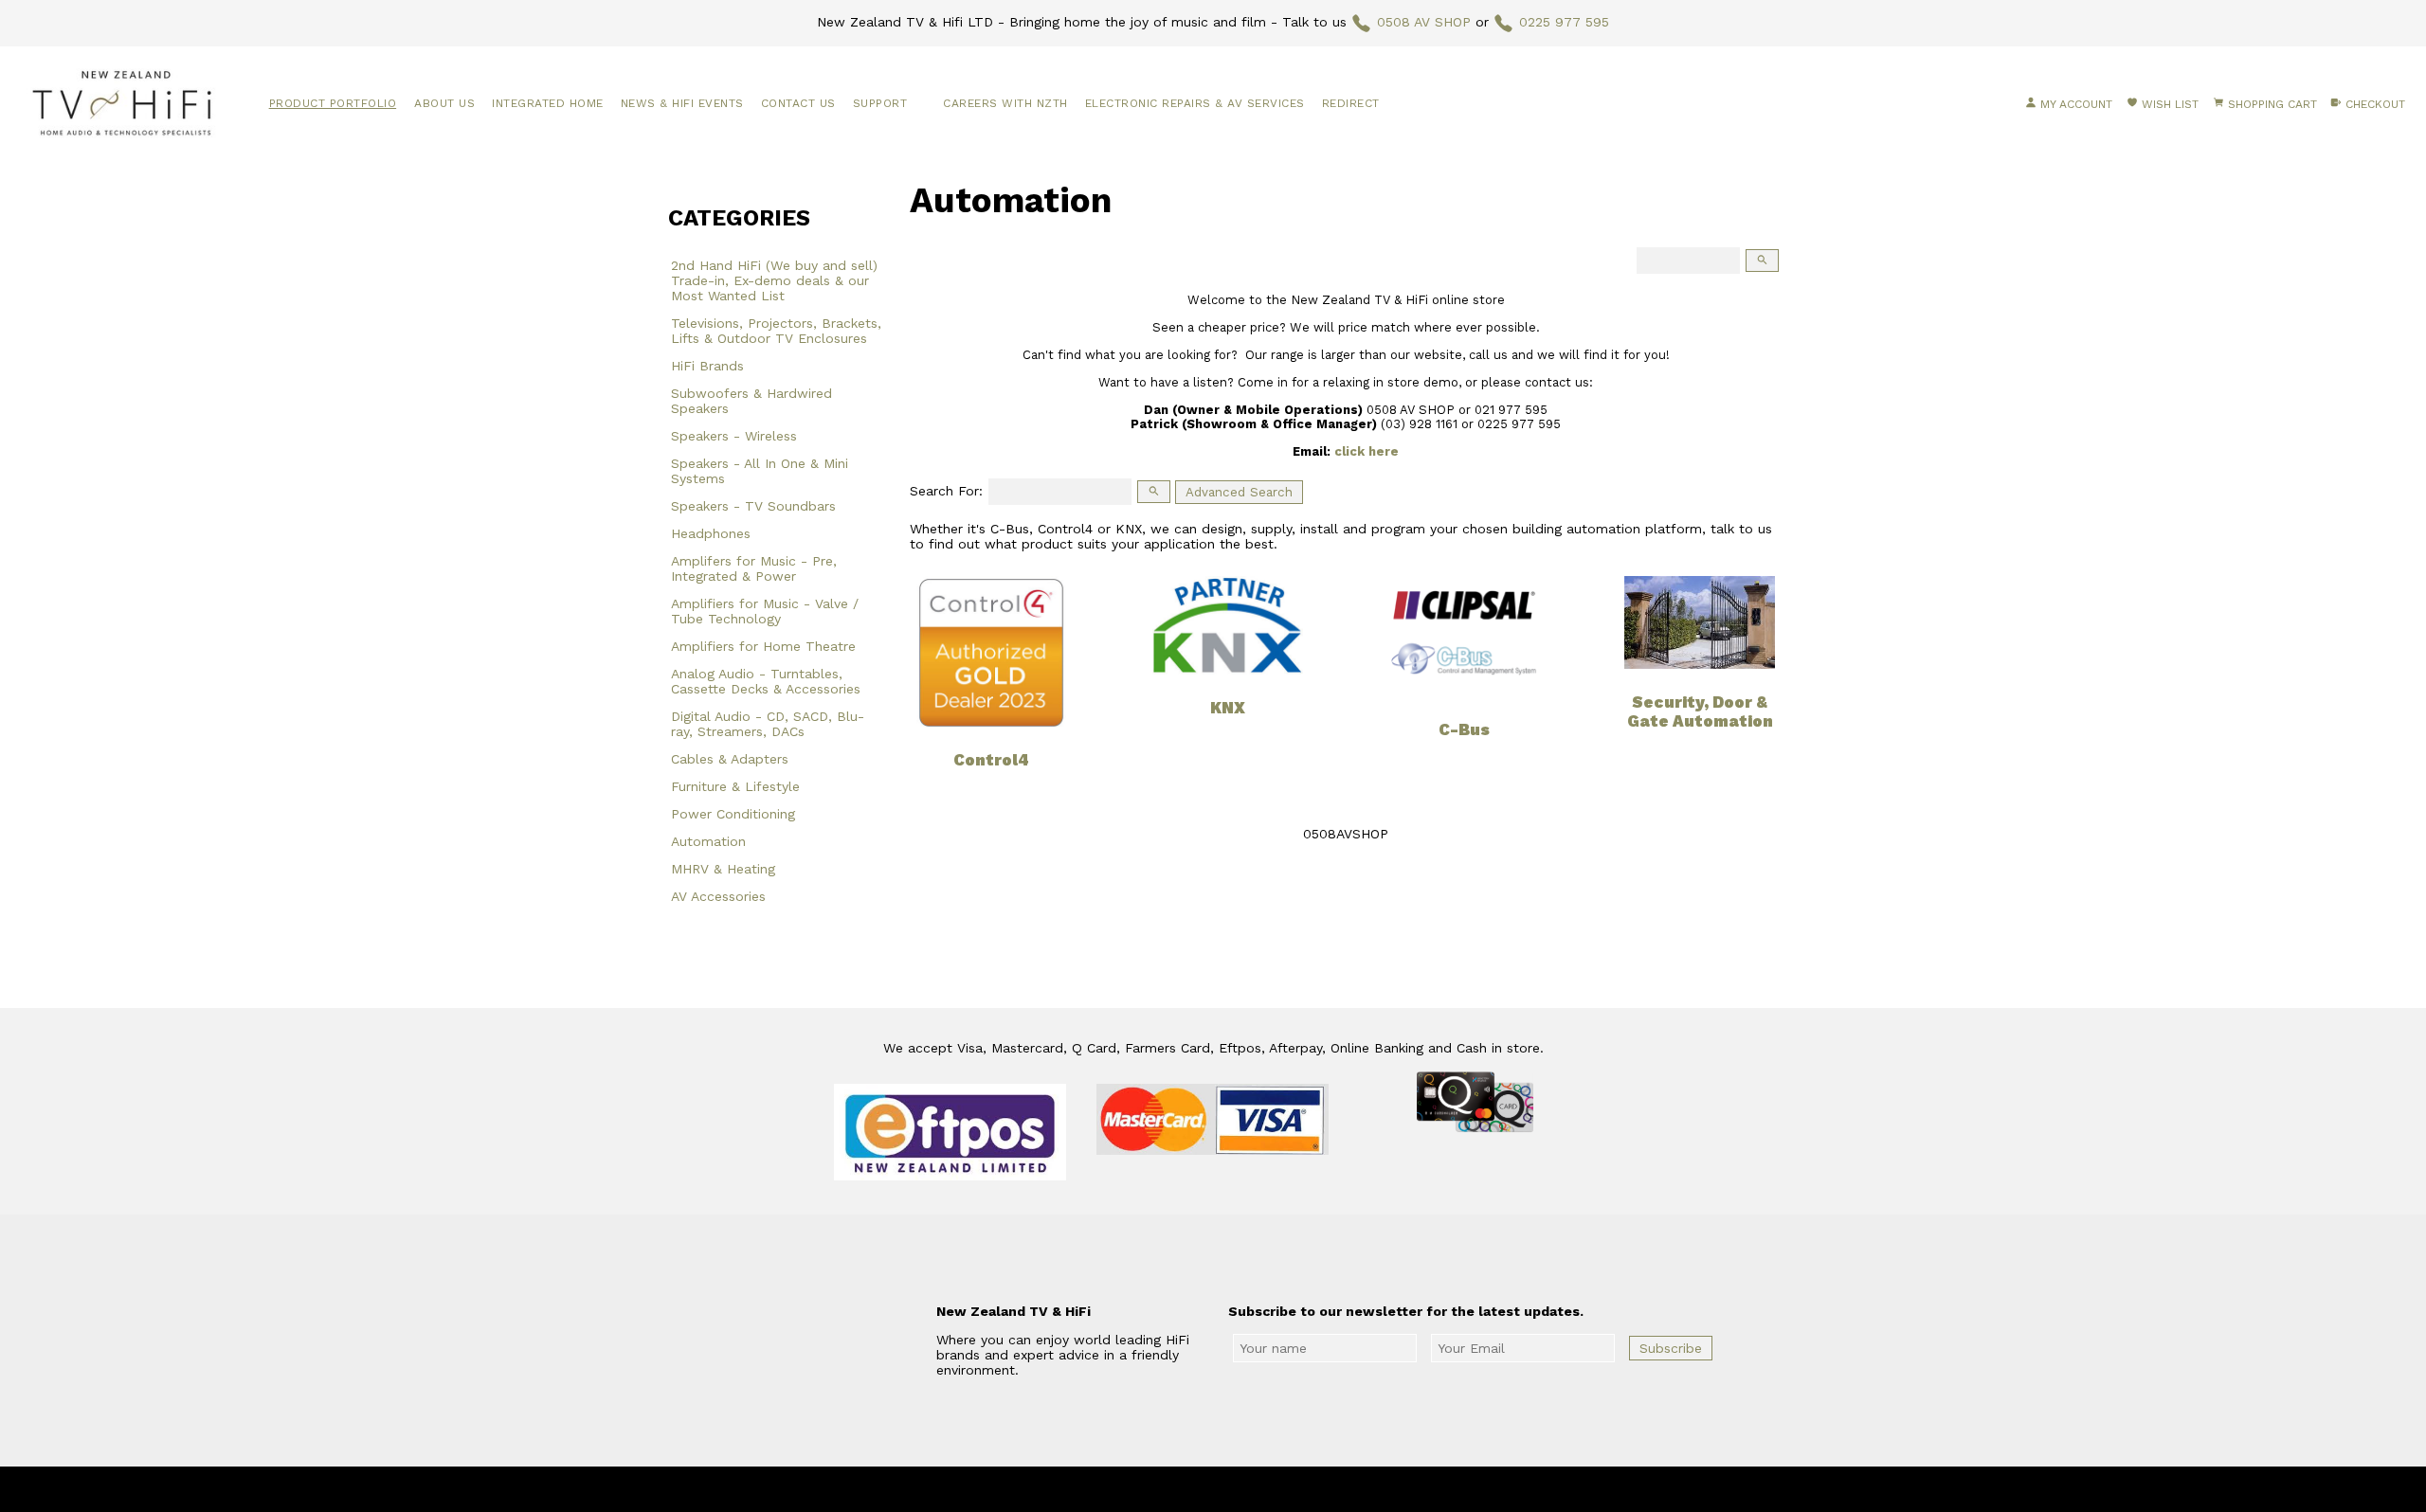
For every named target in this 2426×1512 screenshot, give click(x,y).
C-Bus (1464, 729)
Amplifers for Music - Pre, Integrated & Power (754, 568)
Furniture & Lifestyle (735, 786)
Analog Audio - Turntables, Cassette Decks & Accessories (766, 681)
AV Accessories (718, 896)
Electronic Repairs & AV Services (1195, 103)
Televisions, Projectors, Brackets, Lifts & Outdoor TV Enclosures (776, 331)
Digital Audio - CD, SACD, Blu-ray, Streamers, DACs (768, 724)
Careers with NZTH (1005, 103)
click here (1367, 451)
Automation (708, 841)
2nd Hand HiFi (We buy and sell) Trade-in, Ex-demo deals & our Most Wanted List (774, 280)
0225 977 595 (1564, 22)
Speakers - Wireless (734, 436)
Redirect (1351, 103)
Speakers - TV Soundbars (753, 506)
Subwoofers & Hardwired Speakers (751, 401)
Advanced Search (1239, 492)
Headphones (711, 533)
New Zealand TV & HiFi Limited (1264, 1489)
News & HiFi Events (682, 103)
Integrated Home (548, 103)
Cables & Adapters (730, 759)
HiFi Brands (707, 366)
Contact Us (798, 103)
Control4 (991, 760)
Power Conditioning (733, 814)
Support (880, 103)
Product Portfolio (333, 103)
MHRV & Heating (723, 869)
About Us (444, 103)
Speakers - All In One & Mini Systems (760, 471)
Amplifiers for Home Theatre (763, 646)
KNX (1228, 708)
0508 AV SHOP (1424, 22)
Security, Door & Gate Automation (1700, 711)
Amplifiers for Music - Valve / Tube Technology (765, 611)
